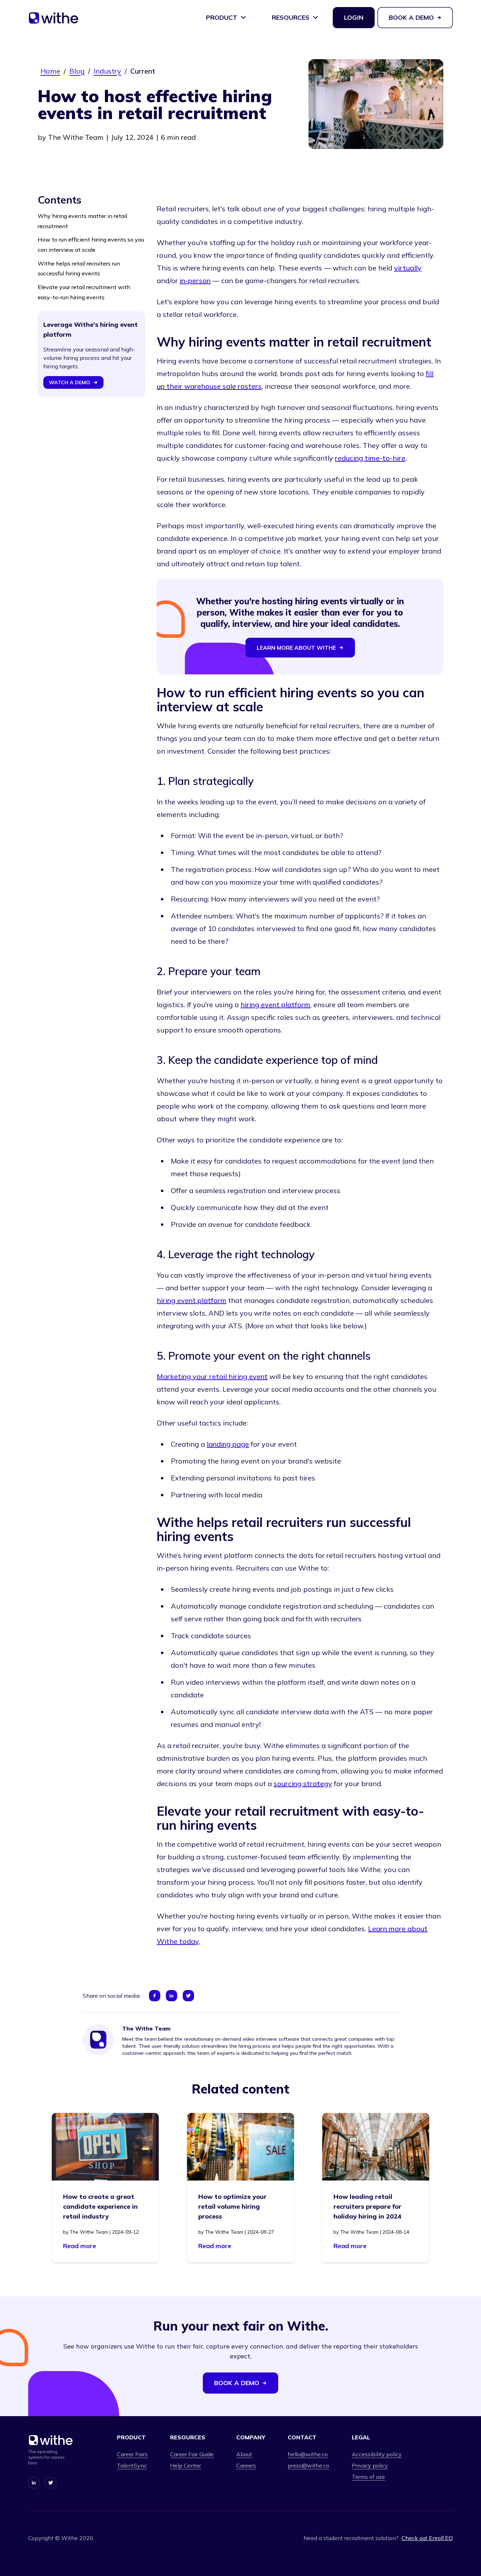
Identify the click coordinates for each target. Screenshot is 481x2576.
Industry (107, 71)
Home (50, 71)
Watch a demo (70, 382)
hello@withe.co (308, 2454)
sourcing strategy (303, 1783)
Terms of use (368, 2477)
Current (143, 71)
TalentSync (132, 2465)
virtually (408, 268)
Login (354, 17)
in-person (195, 280)
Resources (291, 17)
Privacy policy (370, 2465)
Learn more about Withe (296, 648)
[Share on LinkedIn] (171, 1996)
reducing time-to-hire (370, 458)
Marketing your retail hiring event (212, 1376)
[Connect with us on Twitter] (51, 2483)
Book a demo (411, 17)
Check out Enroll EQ (427, 2538)
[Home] (54, 20)
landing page (228, 1444)
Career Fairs (132, 2454)
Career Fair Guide (192, 2454)
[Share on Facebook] (155, 1996)
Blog (77, 71)
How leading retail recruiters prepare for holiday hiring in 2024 (367, 2206)
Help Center (186, 2465)
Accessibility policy (377, 2454)
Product (222, 17)
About (244, 2454)
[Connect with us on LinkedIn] (34, 2483)
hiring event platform (275, 1005)
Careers (246, 2465)
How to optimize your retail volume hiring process (232, 2206)
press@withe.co (308, 2465)
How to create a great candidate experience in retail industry (100, 2206)
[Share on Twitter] (188, 1996)
